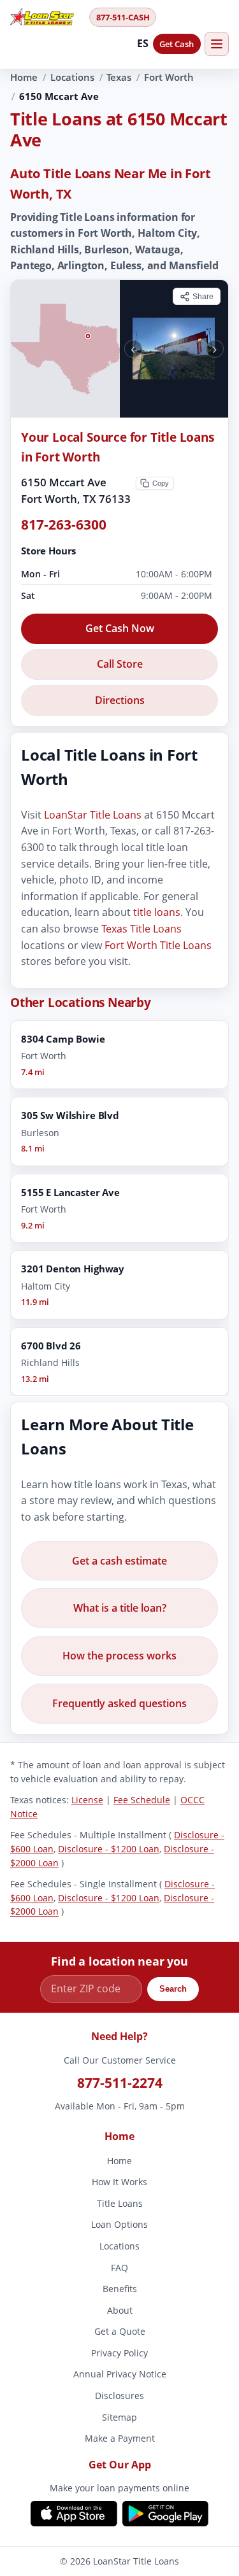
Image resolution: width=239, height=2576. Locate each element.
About (120, 2310)
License (87, 1800)
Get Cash (177, 44)
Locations (72, 77)
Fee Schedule (142, 1800)
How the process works (119, 1656)
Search (173, 1989)
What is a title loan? (120, 1608)
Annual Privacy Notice (120, 2375)
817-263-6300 (64, 524)
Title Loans (120, 2203)
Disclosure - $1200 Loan (109, 1849)
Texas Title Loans (141, 929)
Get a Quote (120, 2332)
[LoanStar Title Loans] (46, 17)
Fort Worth (169, 77)
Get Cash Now (120, 628)
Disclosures (119, 2396)
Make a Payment (120, 2439)
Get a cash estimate (119, 1560)
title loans (157, 912)
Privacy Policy (119, 2353)
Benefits (120, 2289)
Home (24, 77)
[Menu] (217, 44)
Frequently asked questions (119, 1703)
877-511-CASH (123, 17)
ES (143, 43)
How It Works (119, 2182)
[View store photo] (174, 349)
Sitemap (119, 2417)
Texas (119, 77)
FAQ (119, 2268)
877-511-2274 (120, 2083)
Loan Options (119, 2225)
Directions (120, 700)
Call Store (120, 664)
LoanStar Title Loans (93, 815)
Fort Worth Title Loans (158, 945)
